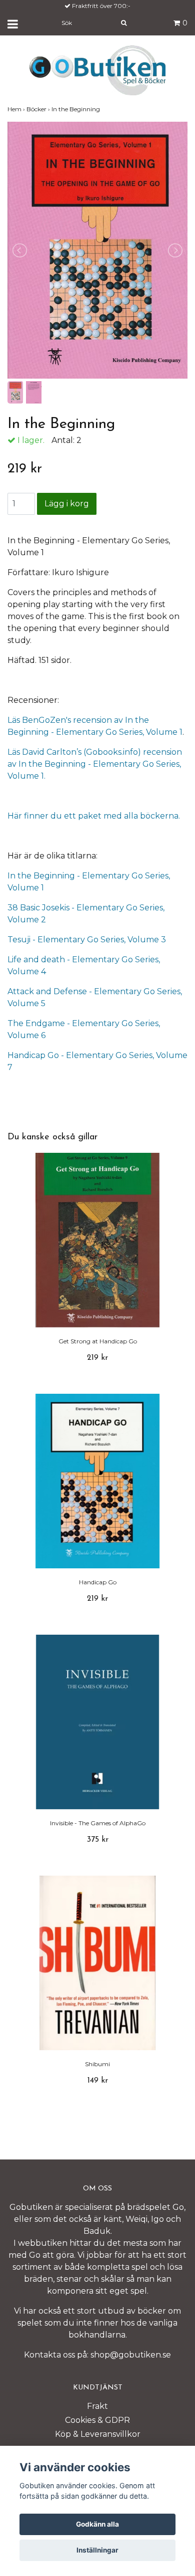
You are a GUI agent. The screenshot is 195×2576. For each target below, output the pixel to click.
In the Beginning (76, 109)
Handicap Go (98, 1582)
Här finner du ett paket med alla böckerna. (94, 816)
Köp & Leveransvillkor (98, 2434)
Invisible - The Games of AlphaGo (98, 1823)
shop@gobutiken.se (131, 2355)
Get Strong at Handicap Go (98, 1341)
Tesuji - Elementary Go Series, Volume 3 (87, 940)
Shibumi (97, 2064)
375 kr (98, 1840)
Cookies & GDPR (97, 2420)
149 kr (98, 2081)
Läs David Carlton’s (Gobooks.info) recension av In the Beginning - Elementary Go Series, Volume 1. (95, 764)
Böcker (39, 109)
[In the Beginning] (97, 250)
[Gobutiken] (97, 70)
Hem (17, 109)
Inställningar (97, 2550)
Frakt (97, 2406)
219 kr (97, 1358)
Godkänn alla (97, 2524)
